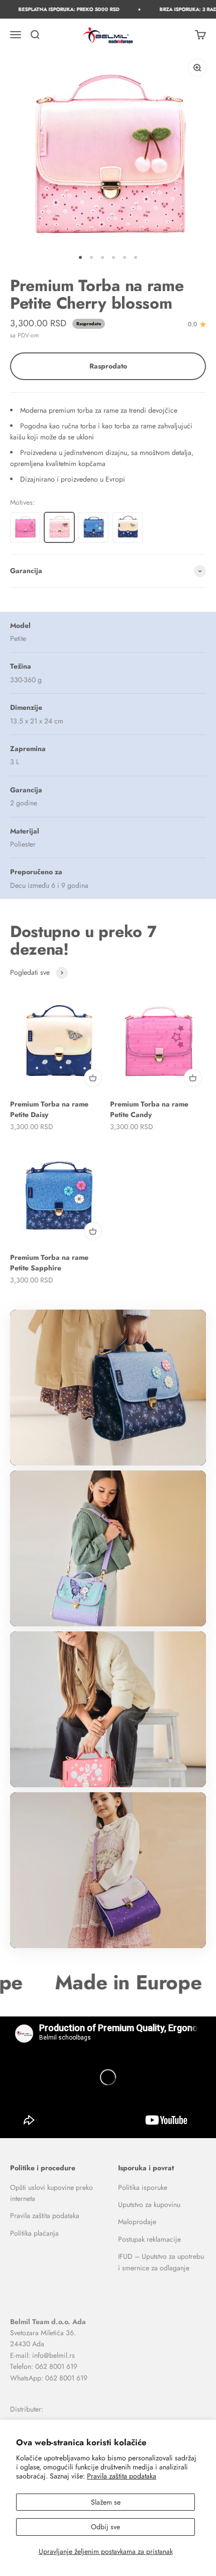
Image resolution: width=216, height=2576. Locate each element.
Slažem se (106, 2502)
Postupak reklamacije (149, 2239)
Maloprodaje (137, 2222)
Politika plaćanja (34, 2233)
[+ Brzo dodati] (93, 1078)
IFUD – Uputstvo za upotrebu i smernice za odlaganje (161, 2262)
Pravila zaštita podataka (122, 2476)
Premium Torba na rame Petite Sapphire (49, 1263)
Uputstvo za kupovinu (149, 2204)
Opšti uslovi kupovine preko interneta (51, 2193)
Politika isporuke (143, 2187)
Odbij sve (105, 2527)
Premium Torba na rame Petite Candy (149, 1109)
